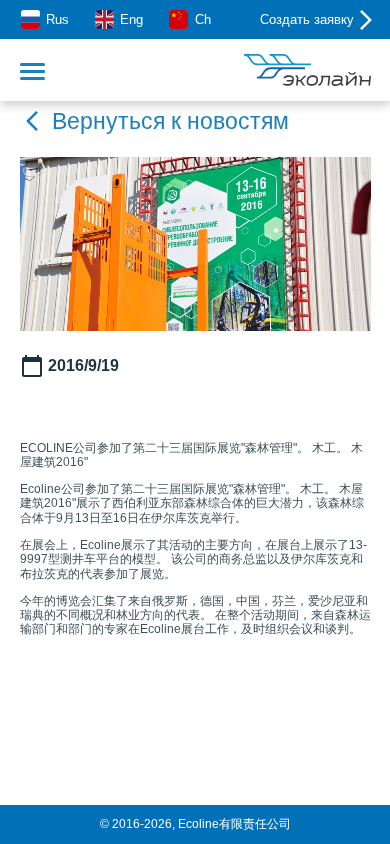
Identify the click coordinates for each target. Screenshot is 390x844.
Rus (57, 19)
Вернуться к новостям (170, 121)
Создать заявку (307, 19)
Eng (131, 19)
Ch (202, 19)
